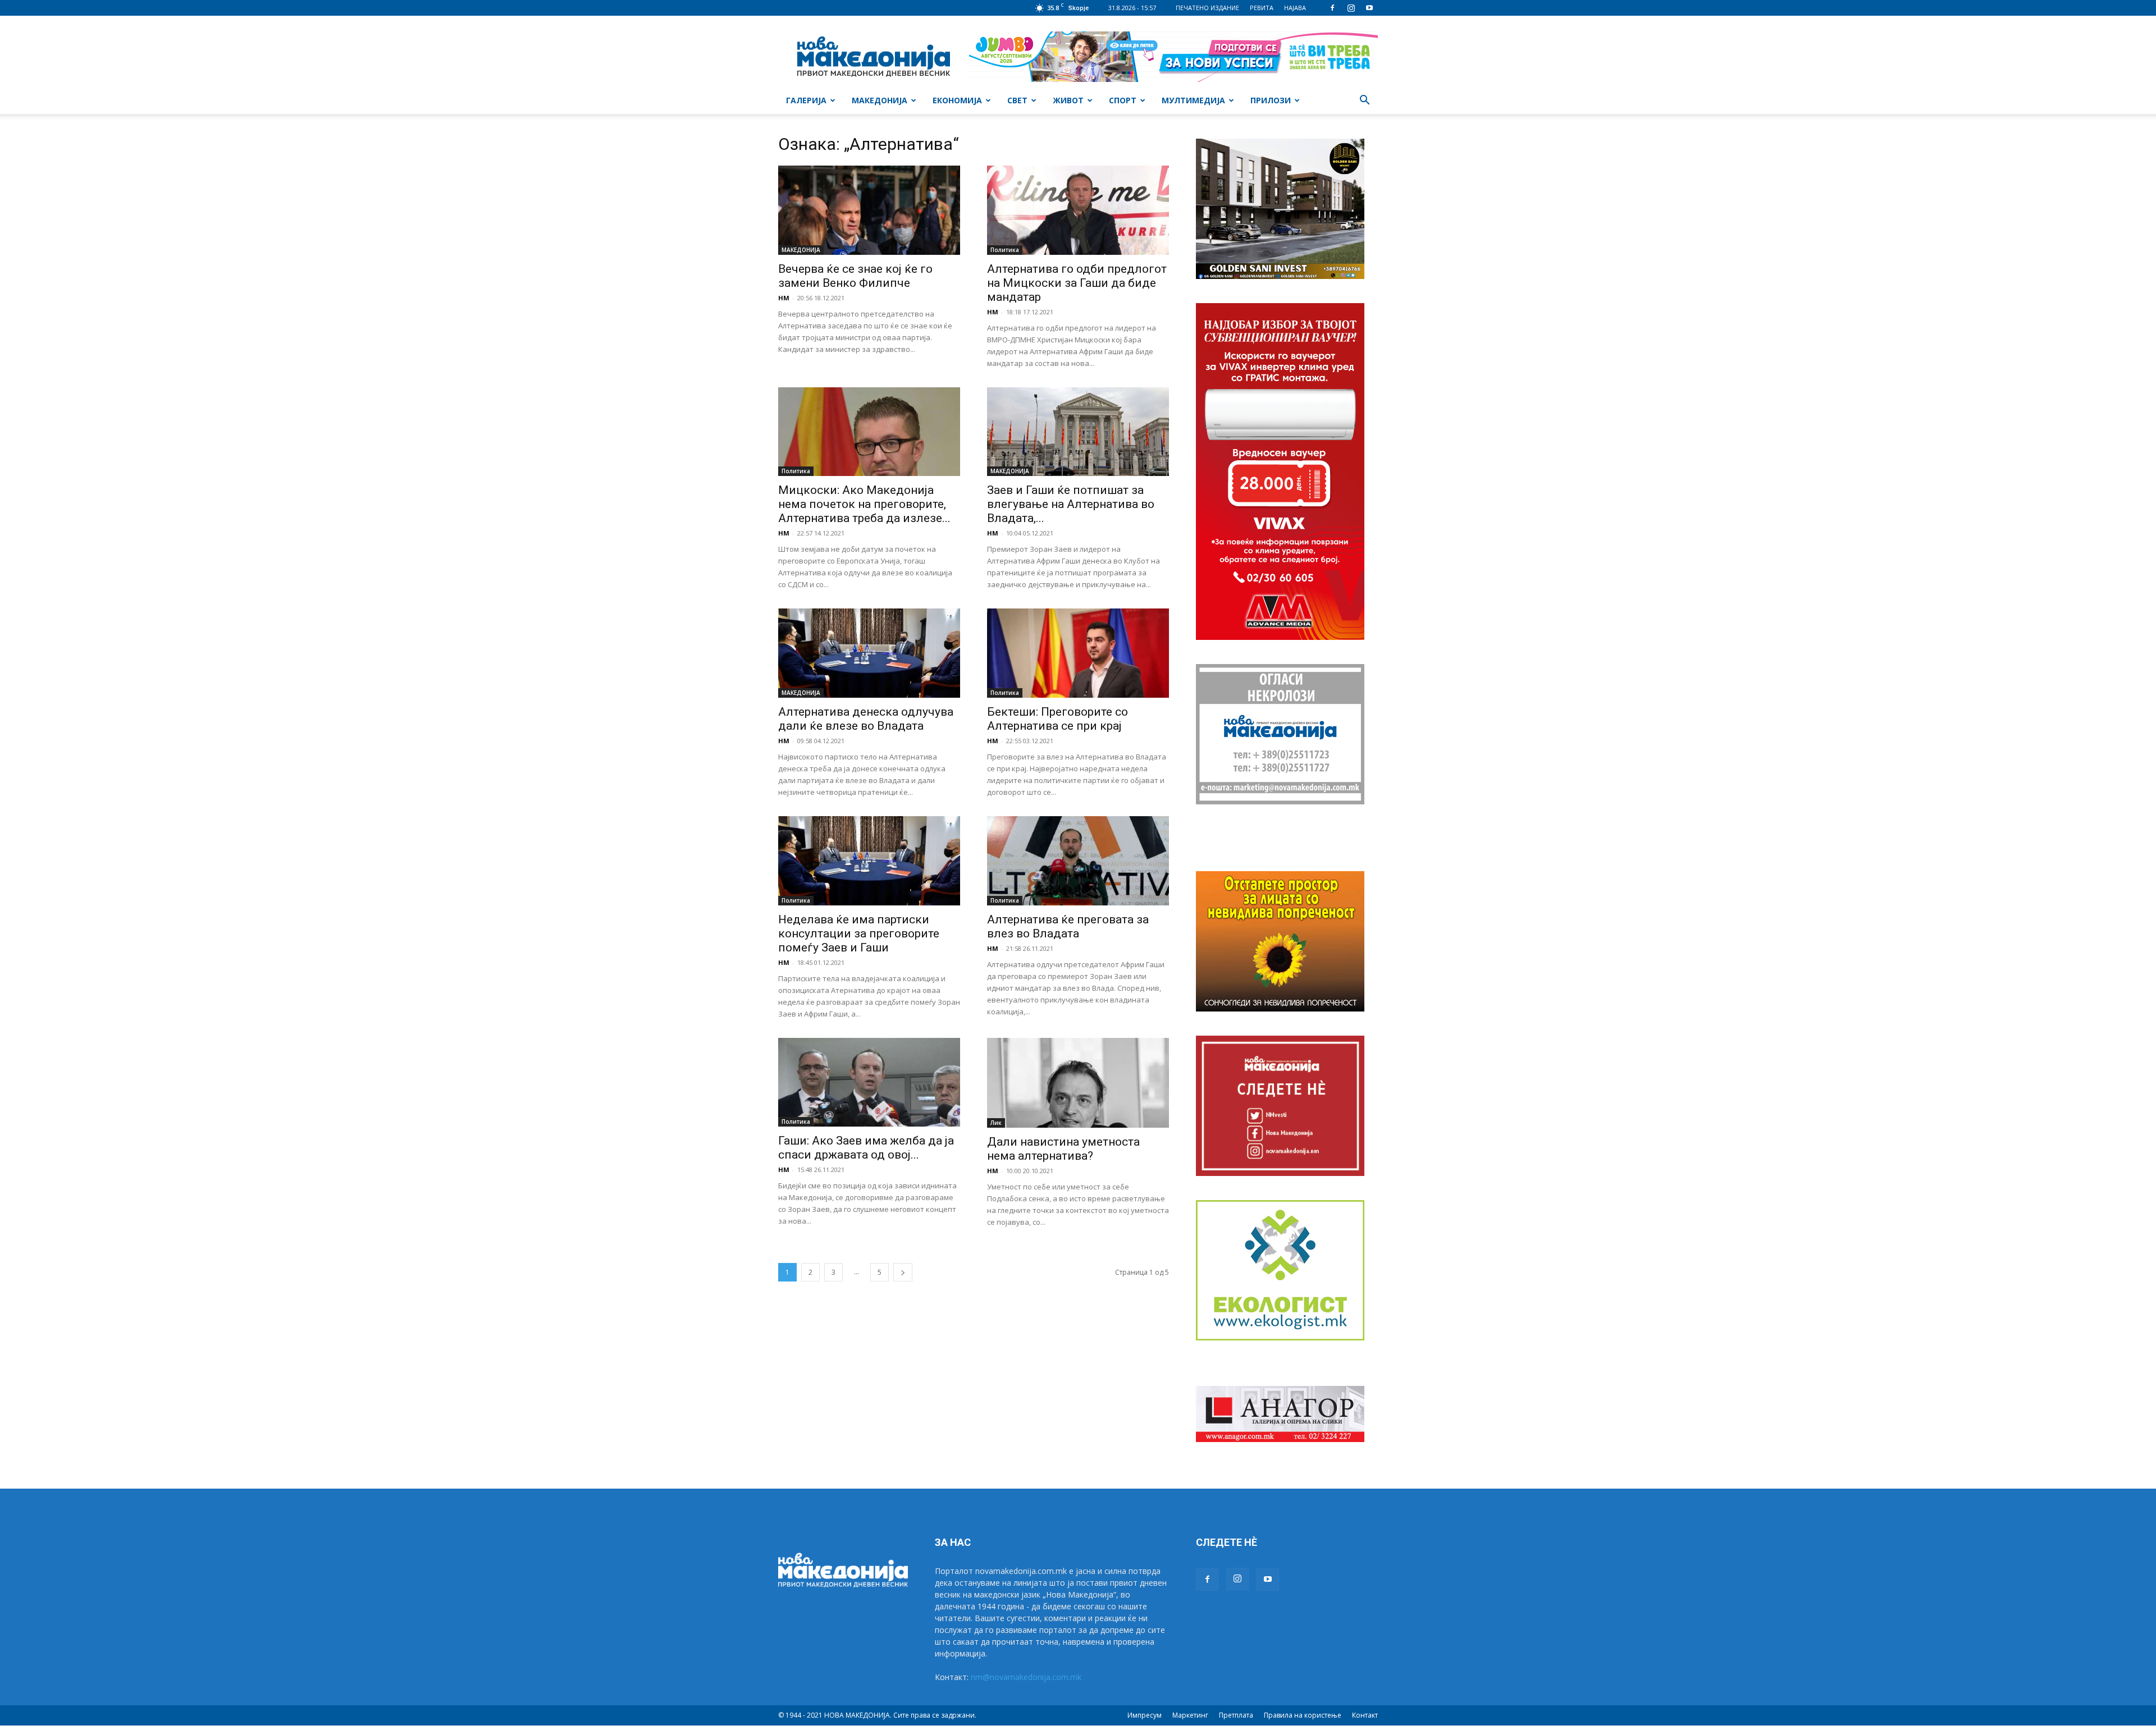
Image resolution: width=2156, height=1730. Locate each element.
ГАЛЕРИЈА (806, 100)
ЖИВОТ (1068, 100)
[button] (1364, 101)
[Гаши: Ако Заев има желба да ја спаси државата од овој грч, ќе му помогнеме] (869, 1083)
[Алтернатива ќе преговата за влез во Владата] (1078, 861)
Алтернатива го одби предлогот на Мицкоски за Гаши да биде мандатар (1077, 283)
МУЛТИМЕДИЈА (1193, 100)
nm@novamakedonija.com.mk (1026, 1677)
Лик (996, 1123)
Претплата (1236, 1715)
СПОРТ (1123, 100)
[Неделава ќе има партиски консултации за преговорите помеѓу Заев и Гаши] (869, 861)
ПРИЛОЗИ (1271, 100)
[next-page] (903, 1272)
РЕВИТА (1262, 8)
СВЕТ (1017, 100)
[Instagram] (1351, 8)
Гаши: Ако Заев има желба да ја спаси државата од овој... (866, 1148)
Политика (1005, 250)
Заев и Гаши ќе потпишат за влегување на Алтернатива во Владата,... (1071, 504)
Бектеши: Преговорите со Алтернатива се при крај (1058, 719)
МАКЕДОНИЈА (880, 100)
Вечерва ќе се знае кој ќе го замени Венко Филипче (855, 276)
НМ (784, 298)
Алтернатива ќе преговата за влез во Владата (1068, 926)
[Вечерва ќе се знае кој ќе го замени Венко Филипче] (869, 210)
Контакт (1365, 1715)
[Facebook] (1332, 8)
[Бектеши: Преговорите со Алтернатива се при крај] (1078, 653)
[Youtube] (1369, 8)
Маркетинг (1190, 1715)
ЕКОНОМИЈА (957, 100)
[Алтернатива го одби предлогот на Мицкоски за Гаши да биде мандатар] (1078, 210)
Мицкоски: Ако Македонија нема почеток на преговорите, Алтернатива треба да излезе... (864, 504)
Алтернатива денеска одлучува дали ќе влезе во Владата (866, 719)
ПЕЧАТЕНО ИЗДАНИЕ (1207, 8)
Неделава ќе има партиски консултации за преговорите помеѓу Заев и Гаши (859, 933)
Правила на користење (1303, 1715)
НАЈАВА (1295, 8)
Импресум (1145, 1715)
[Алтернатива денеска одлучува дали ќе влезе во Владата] (869, 653)
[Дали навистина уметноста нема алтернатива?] (1078, 1083)
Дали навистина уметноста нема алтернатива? (1063, 1149)
